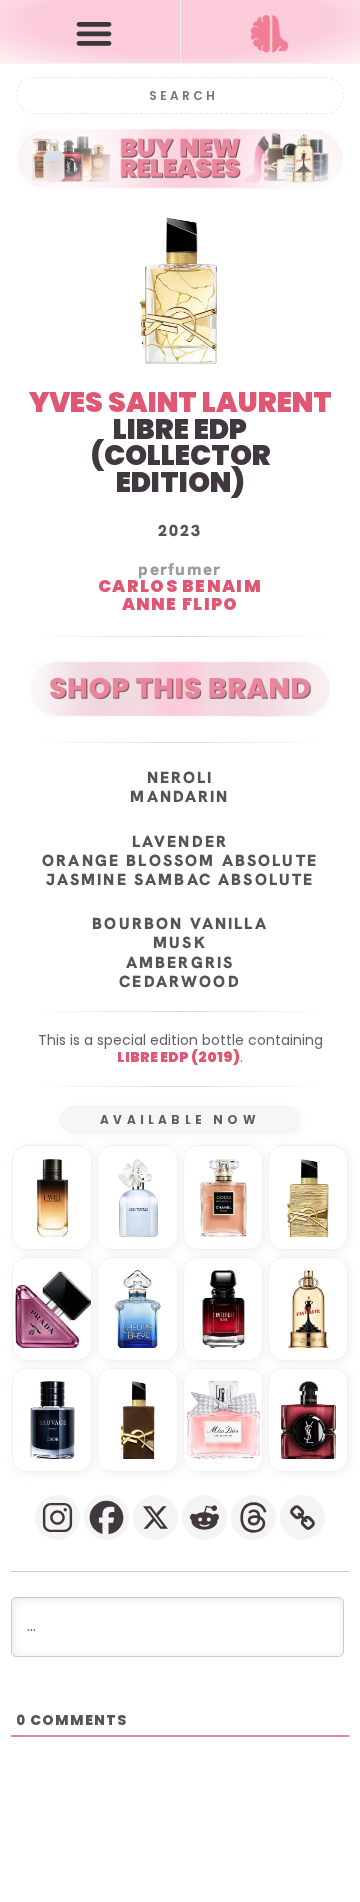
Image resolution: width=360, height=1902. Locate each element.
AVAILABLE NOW (180, 1119)
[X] (155, 1517)
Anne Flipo (180, 605)
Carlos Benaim (180, 587)
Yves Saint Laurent (180, 402)
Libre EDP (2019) (178, 1057)
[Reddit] (204, 1517)
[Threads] (253, 1517)
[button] (94, 32)
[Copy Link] (302, 1517)
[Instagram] (57, 1517)
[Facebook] (106, 1517)
